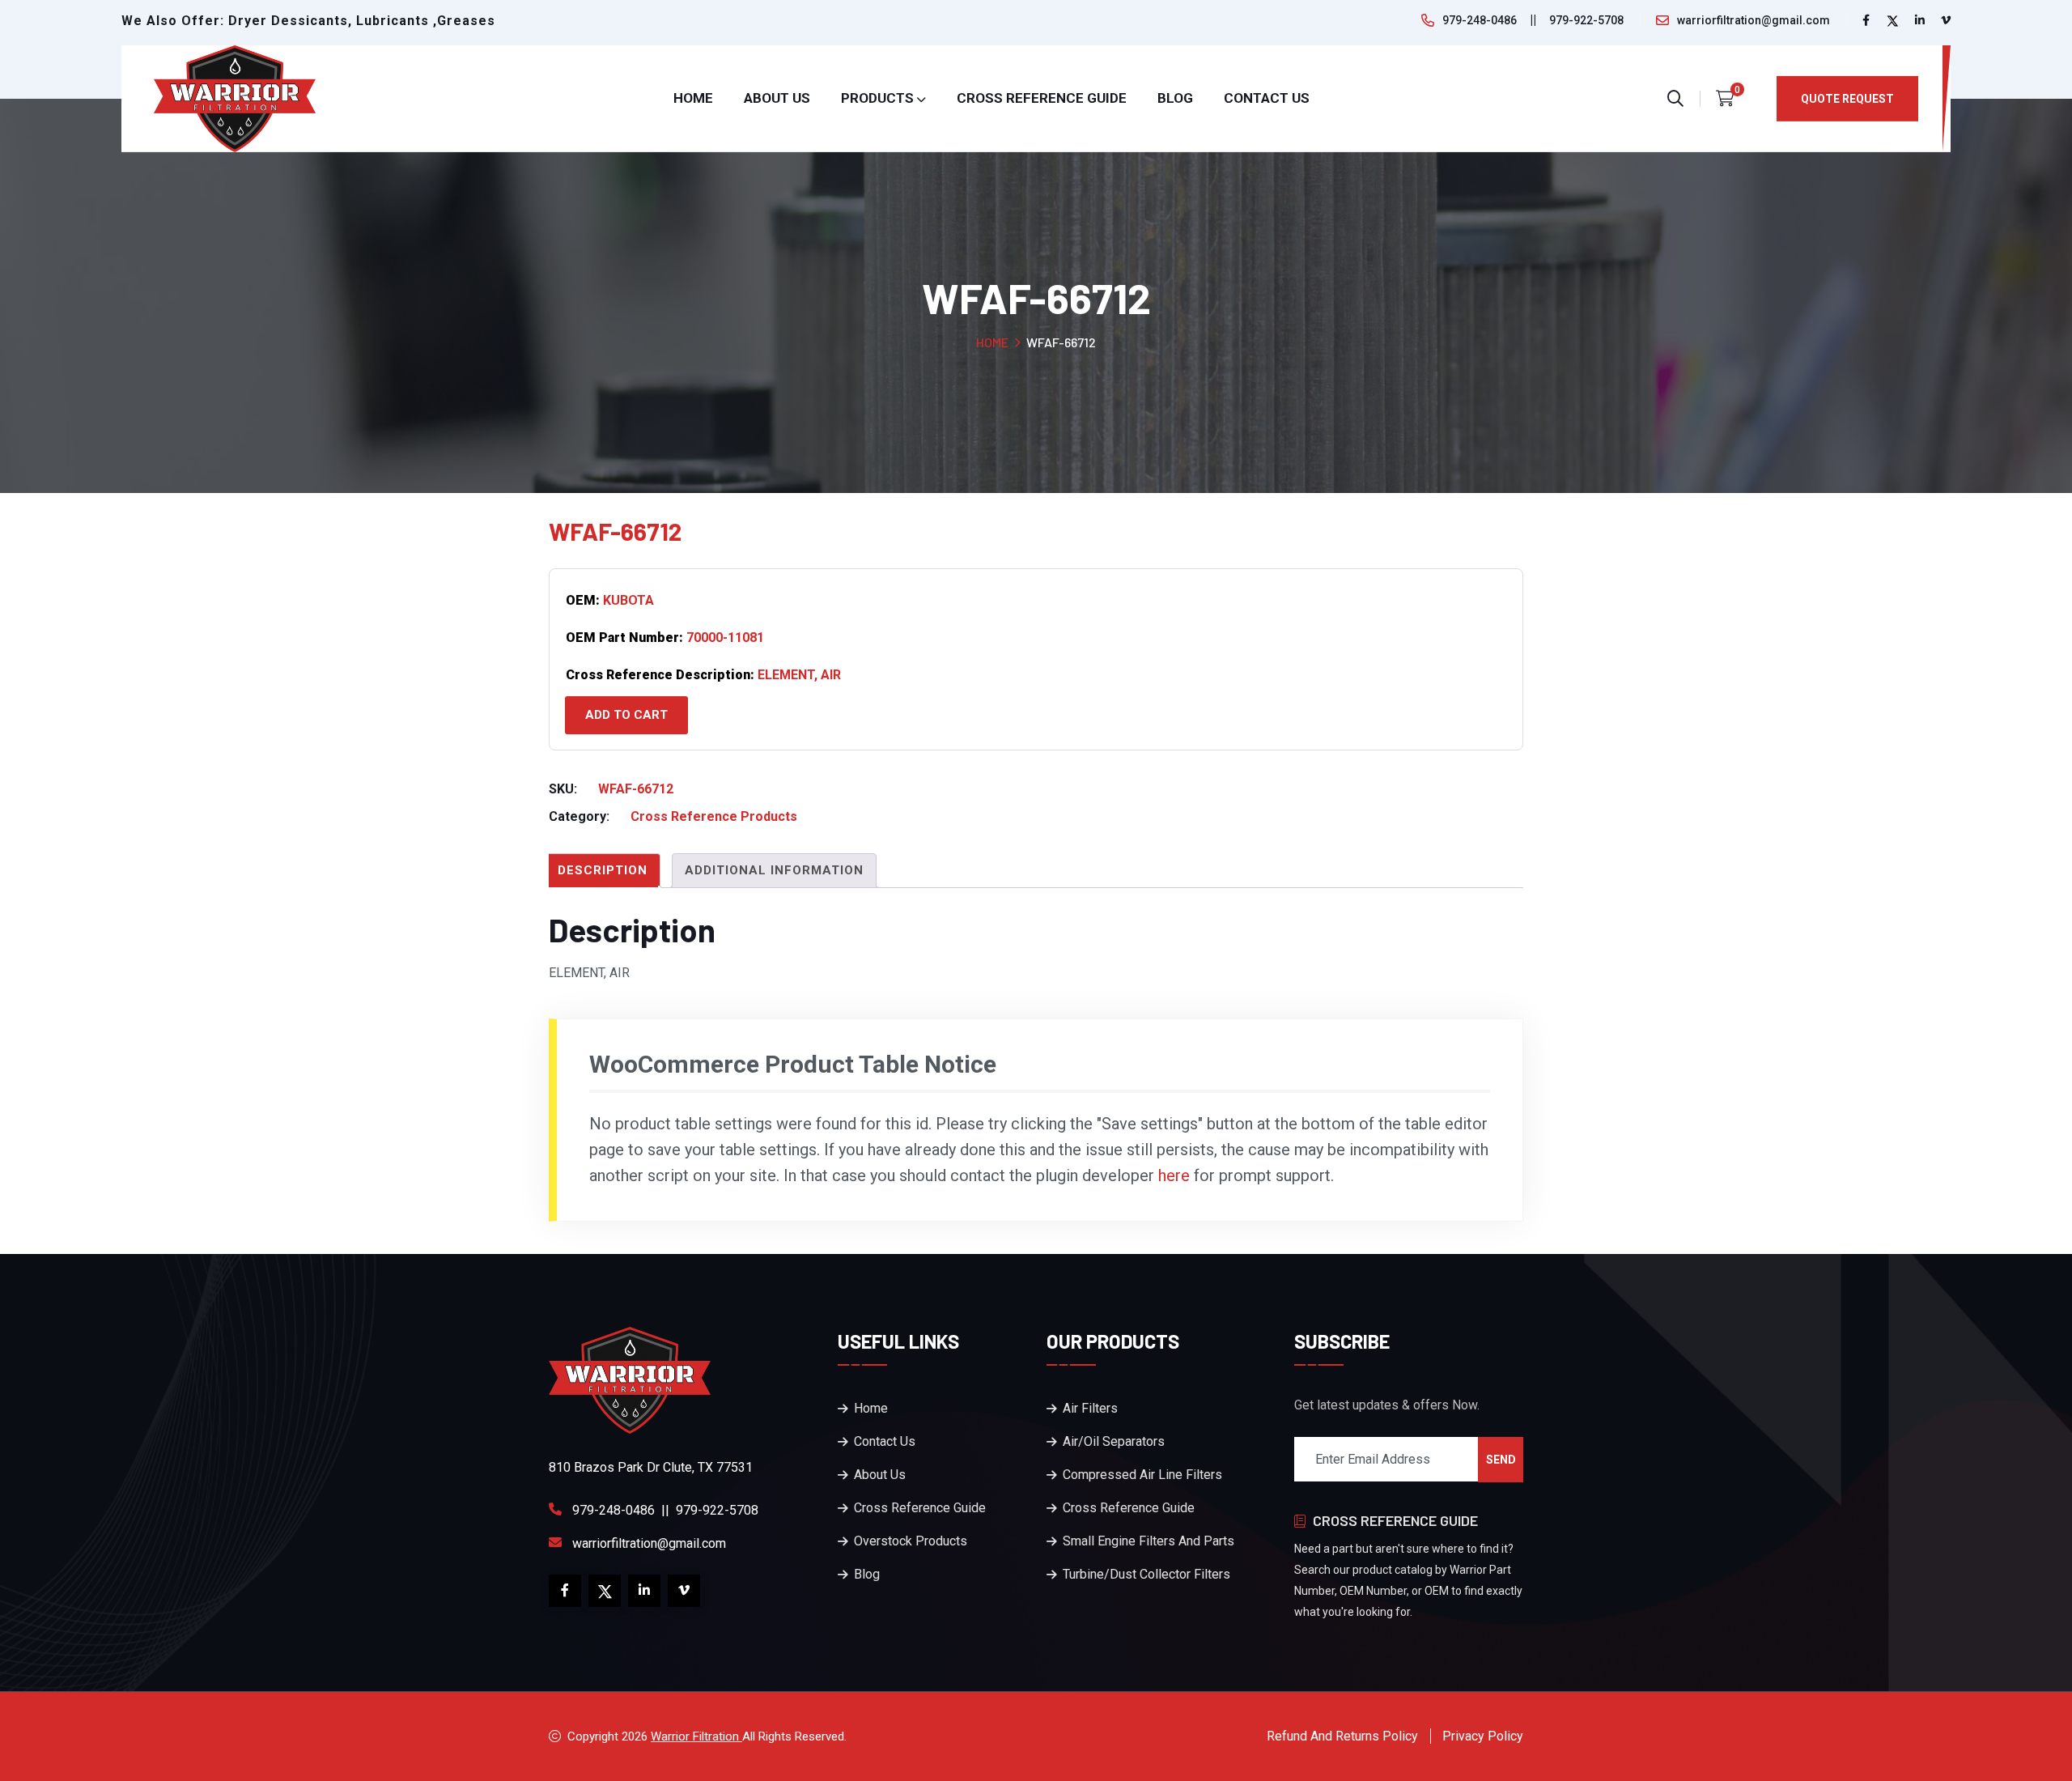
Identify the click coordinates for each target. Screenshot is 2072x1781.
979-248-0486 (1480, 20)
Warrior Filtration (696, 1736)
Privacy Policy (1483, 1736)
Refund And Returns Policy (1342, 1736)
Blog (1175, 98)
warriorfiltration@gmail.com (1754, 20)
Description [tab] (603, 870)
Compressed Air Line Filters (1142, 1475)
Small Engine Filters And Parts (1149, 1541)
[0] (1725, 99)
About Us (777, 98)
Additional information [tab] (774, 870)
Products (877, 98)
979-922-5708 (1586, 20)
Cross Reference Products (714, 816)
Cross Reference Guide (1042, 98)
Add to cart (626, 715)
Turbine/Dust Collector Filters (1146, 1574)
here (1174, 1175)
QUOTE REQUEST (1847, 99)
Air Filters (1090, 1408)
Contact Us (1267, 98)
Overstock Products (911, 1541)
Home (693, 98)
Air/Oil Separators (1114, 1441)
